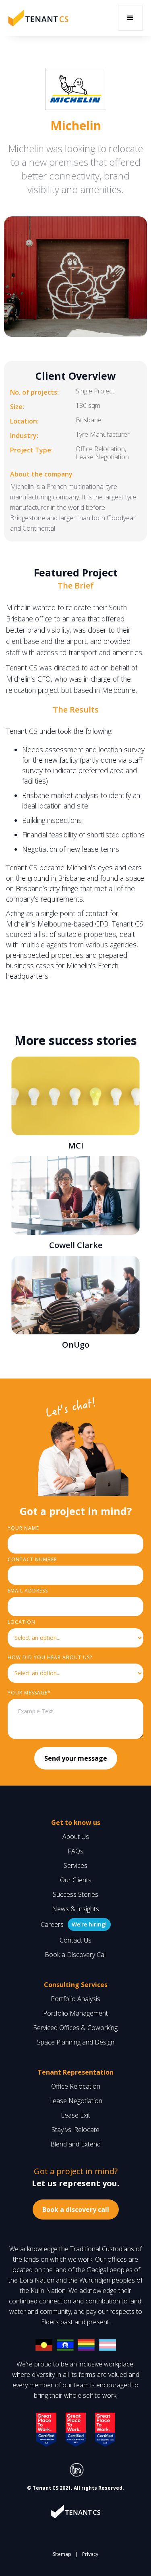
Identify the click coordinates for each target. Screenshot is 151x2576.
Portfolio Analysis (75, 1999)
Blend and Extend (75, 2144)
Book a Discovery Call (76, 1955)
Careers (52, 1924)
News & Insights (75, 1909)
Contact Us (75, 1940)
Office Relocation (76, 2086)
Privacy (90, 2554)
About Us (76, 1837)
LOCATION (22, 1622)
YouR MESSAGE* (29, 1693)
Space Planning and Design (76, 2042)
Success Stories (75, 1894)
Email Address (28, 1591)
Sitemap (62, 2554)
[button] (130, 18)
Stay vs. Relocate (75, 2130)
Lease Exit (75, 2115)
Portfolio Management (75, 2013)
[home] (38, 18)
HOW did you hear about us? (50, 1657)
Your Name (23, 1528)
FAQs (75, 1851)
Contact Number (32, 1559)
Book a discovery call (76, 2209)
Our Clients (76, 1880)
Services (75, 1865)
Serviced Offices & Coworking (75, 2028)
